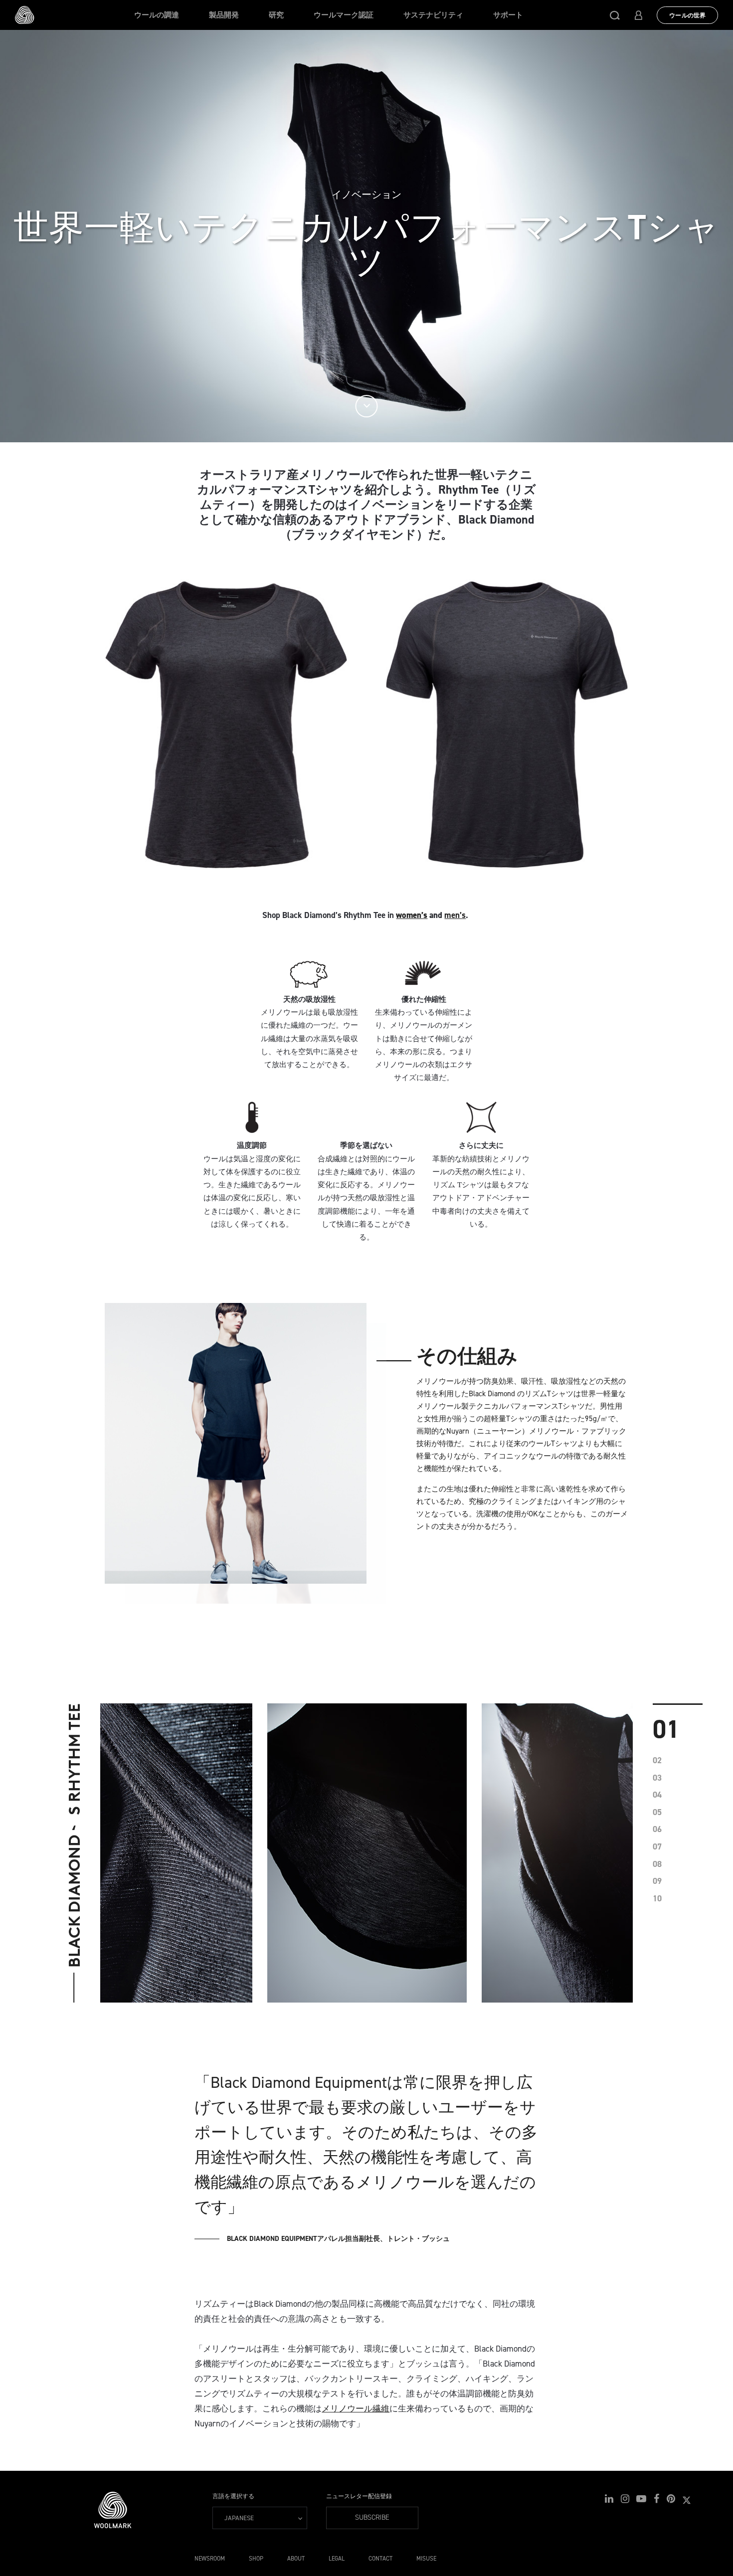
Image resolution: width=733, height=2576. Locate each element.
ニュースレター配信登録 (359, 2496)
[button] (615, 15)
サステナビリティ (433, 15)
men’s (455, 915)
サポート (508, 15)
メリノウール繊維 (356, 2408)
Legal (337, 2559)
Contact (380, 2559)
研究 (276, 15)
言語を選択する (233, 2496)
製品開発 (224, 15)
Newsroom (210, 2559)
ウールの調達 (157, 15)
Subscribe (372, 2517)
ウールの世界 (687, 15)
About (296, 2559)
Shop (256, 2559)
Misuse (426, 2559)
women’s (412, 915)
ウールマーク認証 (344, 15)
